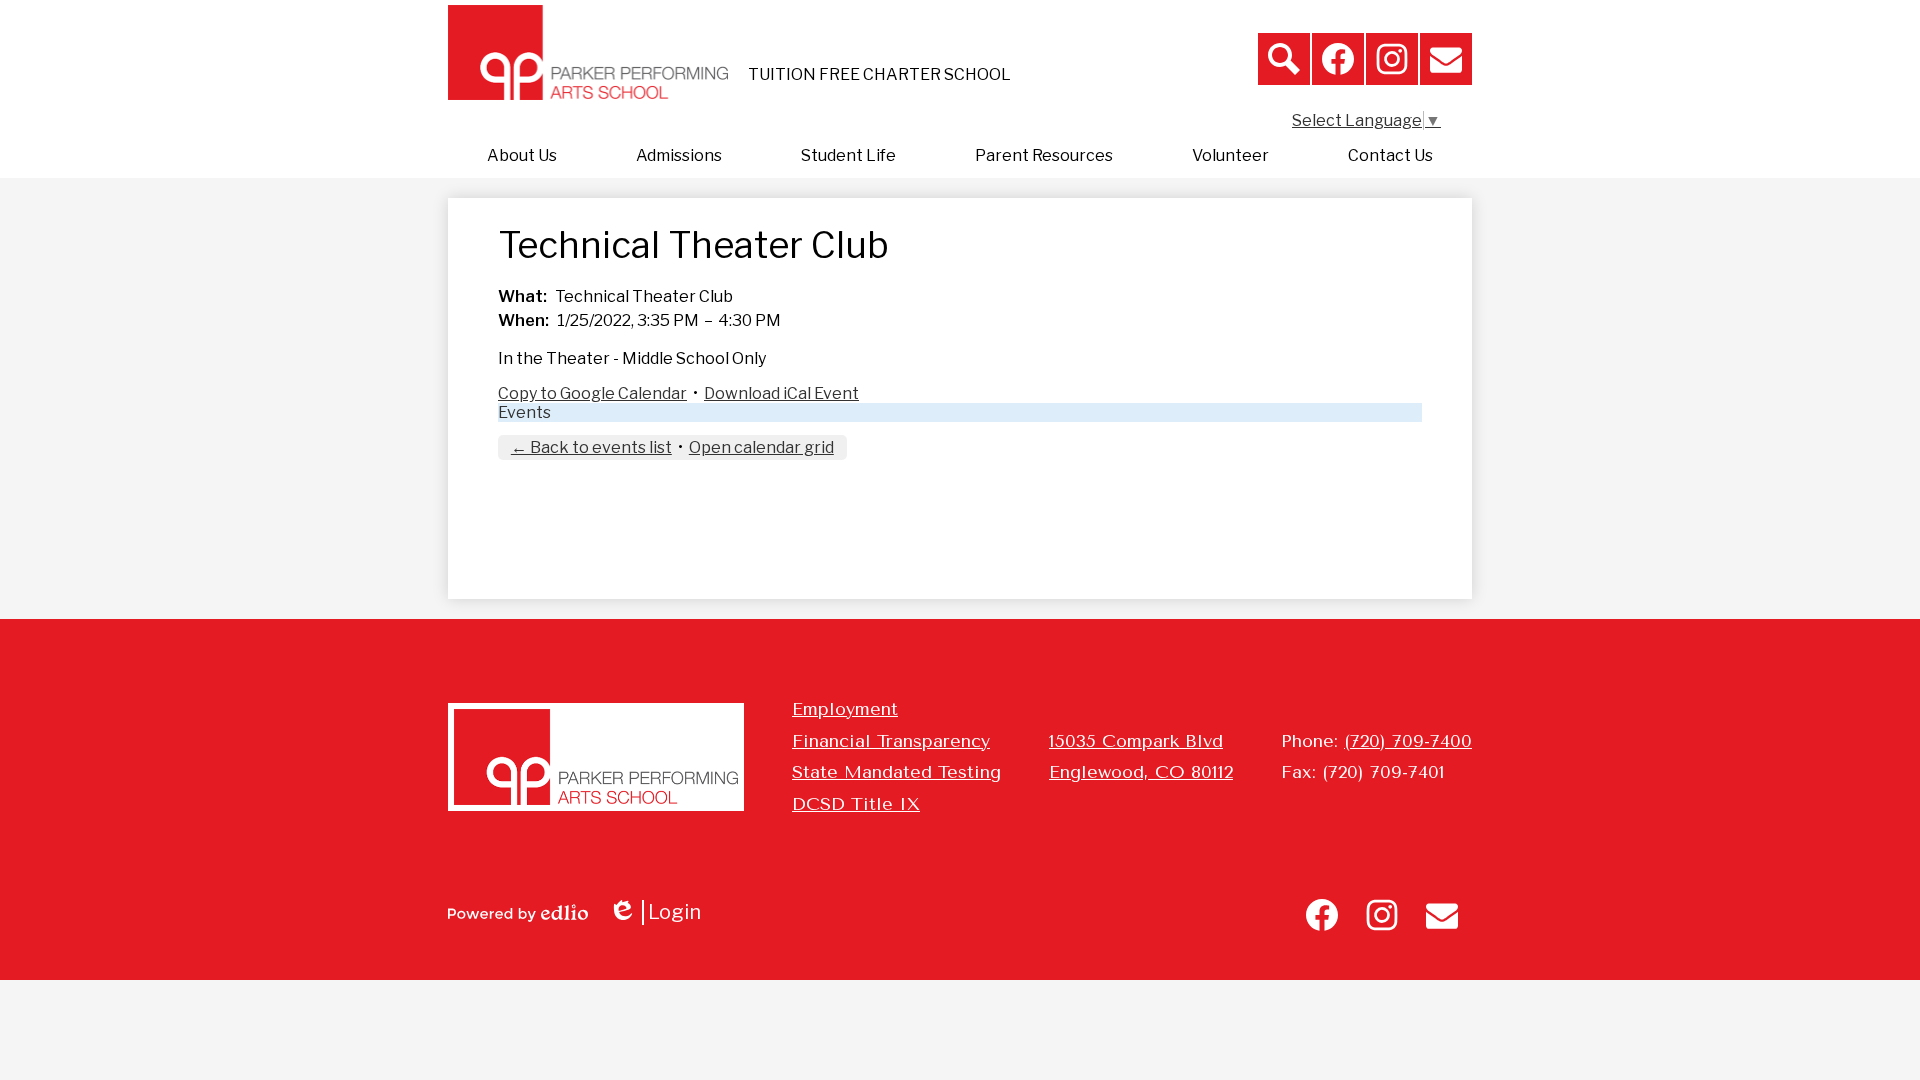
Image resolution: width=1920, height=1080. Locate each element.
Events (524, 412)
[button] (522, 156)
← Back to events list (591, 447)
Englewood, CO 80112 (1141, 772)
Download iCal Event (781, 393)
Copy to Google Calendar (592, 393)
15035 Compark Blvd (1136, 741)
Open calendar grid (761, 447)
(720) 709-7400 (1408, 741)
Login (661, 912)
